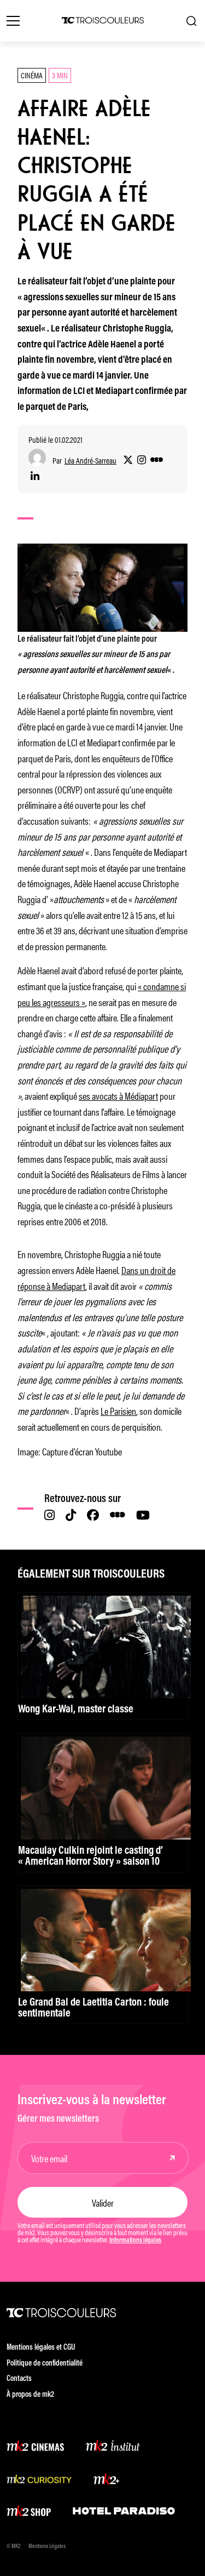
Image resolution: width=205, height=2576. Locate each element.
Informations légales (135, 2241)
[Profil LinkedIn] (35, 477)
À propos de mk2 (30, 2395)
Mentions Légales (47, 2547)
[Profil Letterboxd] (157, 460)
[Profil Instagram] (142, 460)
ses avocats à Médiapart (118, 1095)
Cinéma (32, 75)
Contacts (19, 2379)
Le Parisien (118, 1410)
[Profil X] (128, 460)
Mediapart (69, 1286)
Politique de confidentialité (45, 2364)
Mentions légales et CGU (41, 2348)
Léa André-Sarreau (90, 461)
